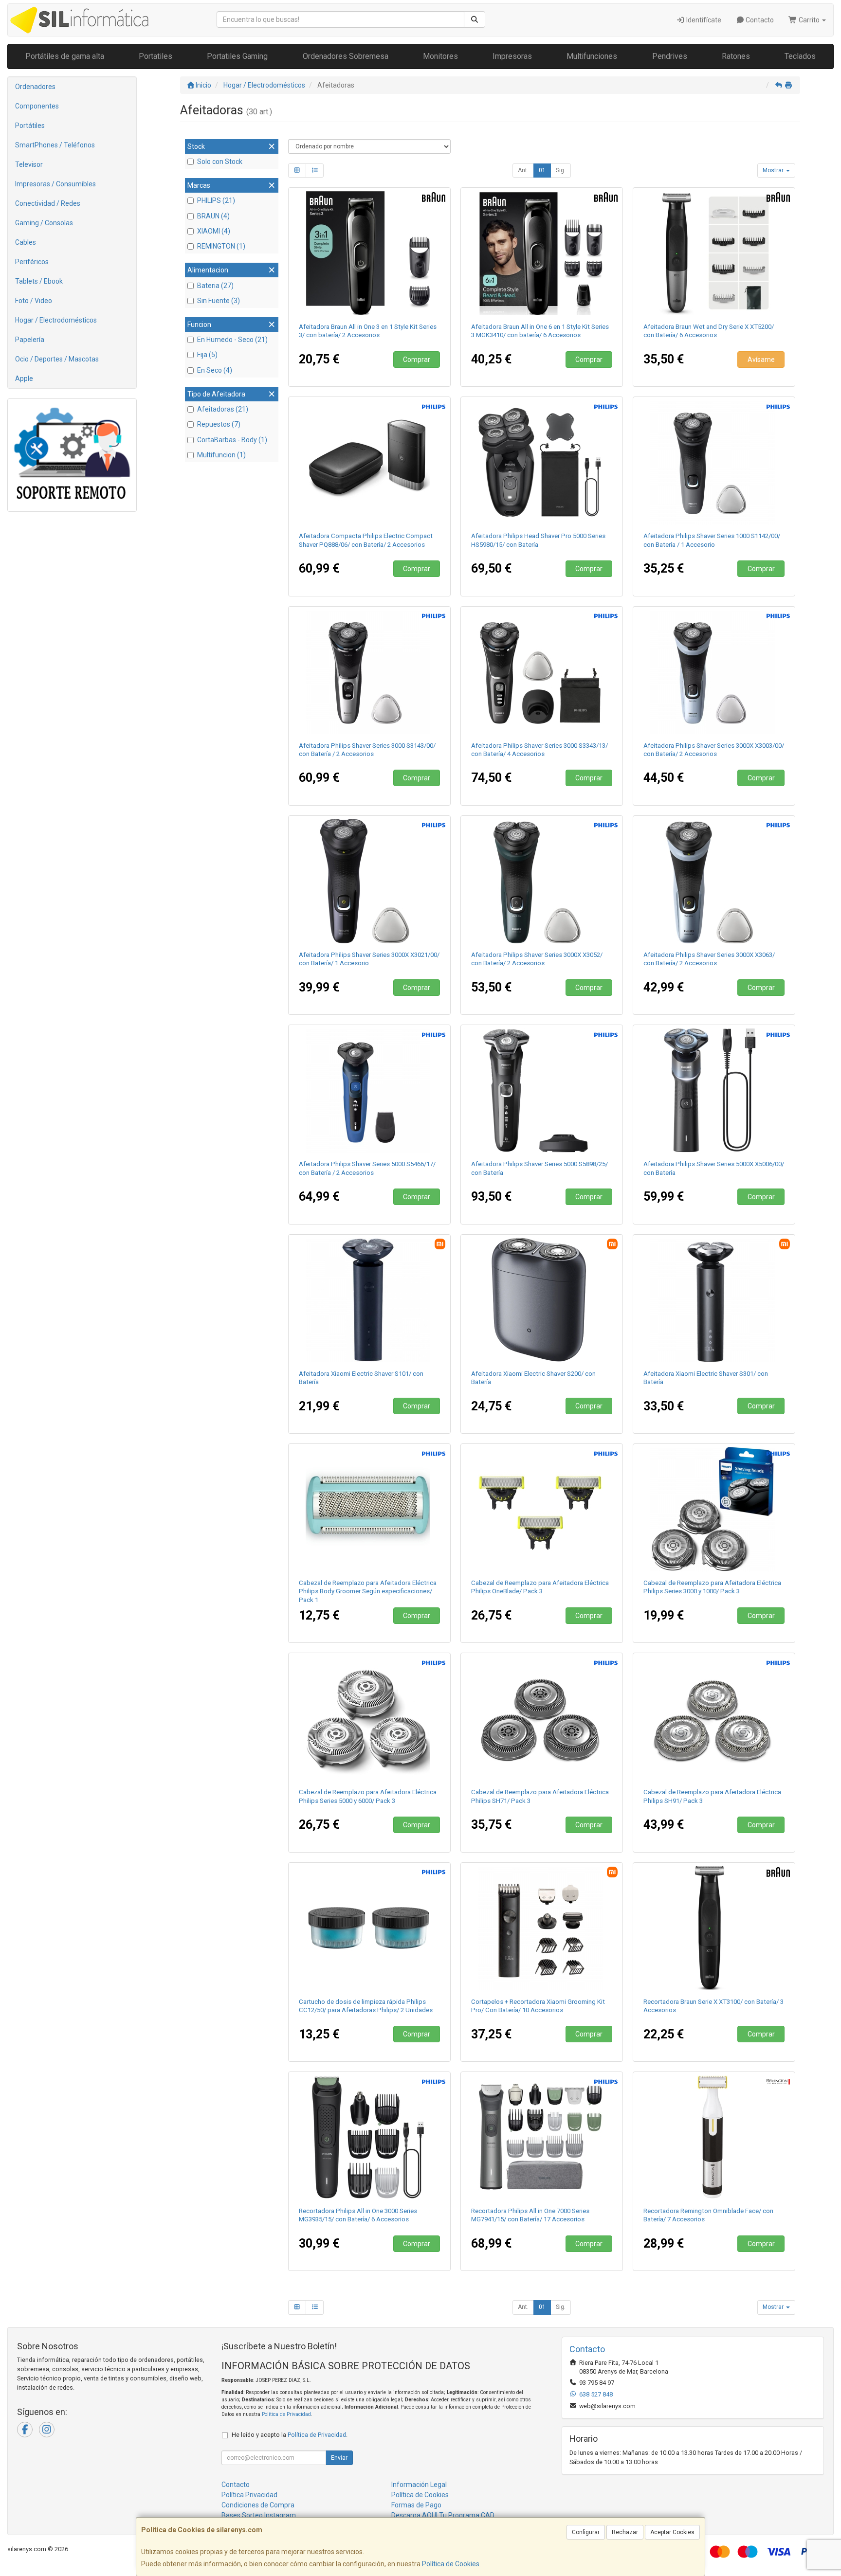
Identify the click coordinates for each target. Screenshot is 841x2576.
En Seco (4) (215, 370)
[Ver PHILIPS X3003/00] (714, 672)
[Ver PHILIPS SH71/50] (542, 1718)
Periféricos (32, 262)
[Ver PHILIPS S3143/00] (370, 672)
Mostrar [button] (774, 170)
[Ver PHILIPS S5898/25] (542, 1090)
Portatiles (155, 56)
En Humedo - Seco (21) (232, 340)
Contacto (759, 20)
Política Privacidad (249, 2495)
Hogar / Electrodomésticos (56, 320)
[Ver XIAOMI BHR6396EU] (542, 1928)
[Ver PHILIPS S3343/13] (542, 672)
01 (542, 170)
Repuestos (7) (219, 424)
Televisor (29, 164)
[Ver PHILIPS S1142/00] (714, 462)
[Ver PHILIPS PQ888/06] (370, 462)
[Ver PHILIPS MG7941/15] (542, 2137)
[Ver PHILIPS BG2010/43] (370, 1509)
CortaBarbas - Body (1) (232, 440)
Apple (24, 378)
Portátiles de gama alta (65, 56)
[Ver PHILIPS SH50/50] (370, 1718)
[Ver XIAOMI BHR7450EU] (714, 1300)
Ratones (736, 56)
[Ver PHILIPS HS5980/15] (542, 462)
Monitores (440, 56)
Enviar (339, 2458)
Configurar (586, 2532)
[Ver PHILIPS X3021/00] (370, 881)
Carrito (809, 20)
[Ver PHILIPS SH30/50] (714, 1509)
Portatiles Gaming (237, 56)
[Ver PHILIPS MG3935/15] (370, 2137)
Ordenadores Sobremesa (346, 56)
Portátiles (30, 126)
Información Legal (419, 2485)
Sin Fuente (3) (219, 301)
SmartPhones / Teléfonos (55, 145)
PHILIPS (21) (216, 200)
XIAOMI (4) (214, 231)
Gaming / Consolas (44, 223)
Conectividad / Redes (48, 203)
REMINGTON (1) (221, 246)
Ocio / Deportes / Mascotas (57, 359)
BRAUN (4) (213, 216)
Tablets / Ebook (39, 281)
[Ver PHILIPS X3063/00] (714, 881)
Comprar (417, 360)
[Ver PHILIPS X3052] (542, 881)
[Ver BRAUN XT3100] (714, 1928)
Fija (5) (207, 355)
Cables (26, 242)
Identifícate (703, 20)
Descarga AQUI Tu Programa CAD (443, 2515)
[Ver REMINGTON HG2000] (714, 2137)
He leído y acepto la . (290, 2435)
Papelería (30, 340)
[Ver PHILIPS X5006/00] (714, 1090)
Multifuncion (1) (221, 455)
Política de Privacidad (286, 2414)
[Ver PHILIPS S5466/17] (370, 1090)
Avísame (761, 360)
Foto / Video (34, 301)
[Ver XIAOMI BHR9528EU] (542, 1300)
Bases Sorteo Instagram (259, 2515)
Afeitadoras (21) (223, 409)
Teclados (800, 56)
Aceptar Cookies (672, 2532)
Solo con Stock (220, 162)
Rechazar (625, 2532)
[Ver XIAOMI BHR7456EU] (370, 1300)
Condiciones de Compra (258, 2505)
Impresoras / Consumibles (55, 184)
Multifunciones (592, 56)
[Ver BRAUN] (370, 253)
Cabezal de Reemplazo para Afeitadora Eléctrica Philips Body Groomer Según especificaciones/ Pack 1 (368, 1591)
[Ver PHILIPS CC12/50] (370, 1928)
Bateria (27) (215, 286)
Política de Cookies (451, 2564)
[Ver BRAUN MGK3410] (542, 253)
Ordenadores (35, 87)
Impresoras (512, 56)
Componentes (37, 106)
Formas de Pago (416, 2505)
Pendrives (670, 56)
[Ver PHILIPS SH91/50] (714, 1718)
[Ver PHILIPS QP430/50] (542, 1509)
